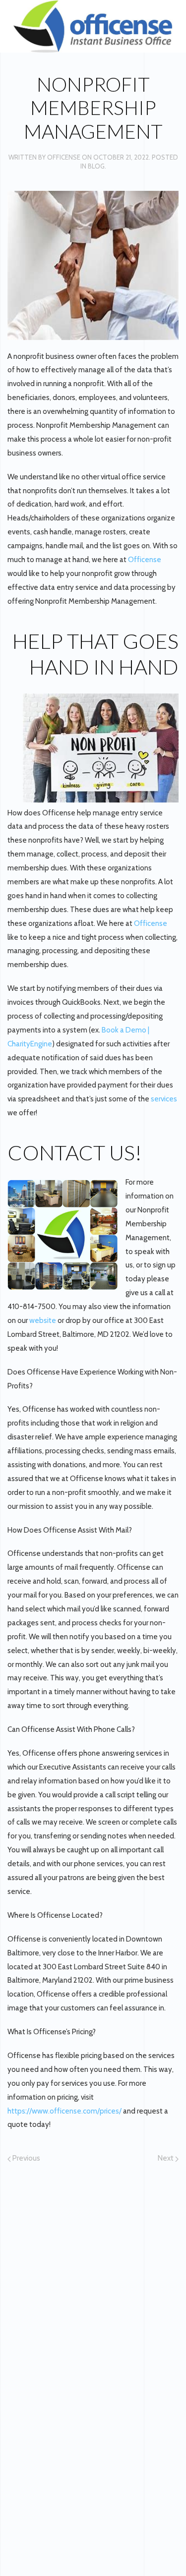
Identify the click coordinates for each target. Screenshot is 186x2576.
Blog (96, 166)
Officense (64, 157)
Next (166, 2158)
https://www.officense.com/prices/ (64, 2111)
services (164, 1099)
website (43, 1320)
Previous (26, 2158)
